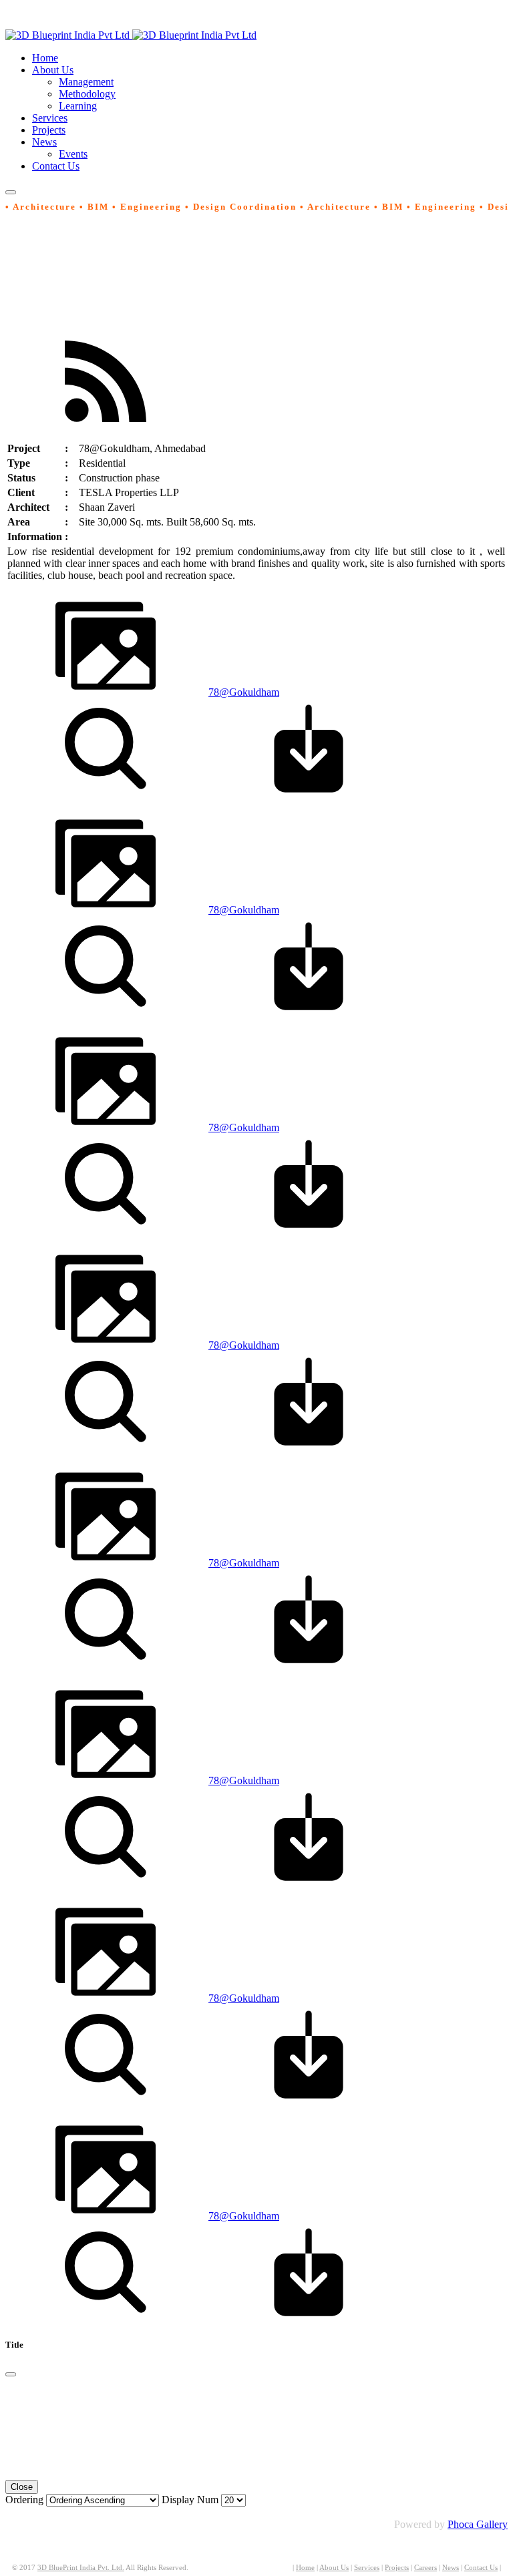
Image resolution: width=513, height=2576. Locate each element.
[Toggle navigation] (11, 192)
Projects (397, 2568)
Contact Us (481, 2568)
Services (367, 2568)
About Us (334, 2568)
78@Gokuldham (244, 692)
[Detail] (106, 795)
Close (22, 2487)
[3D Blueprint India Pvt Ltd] (131, 35)
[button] (53, 70)
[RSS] (106, 428)
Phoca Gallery (478, 2524)
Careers (425, 2568)
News (451, 2568)
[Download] (309, 795)
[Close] (11, 2374)
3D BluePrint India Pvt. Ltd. (81, 2568)
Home (305, 2568)
